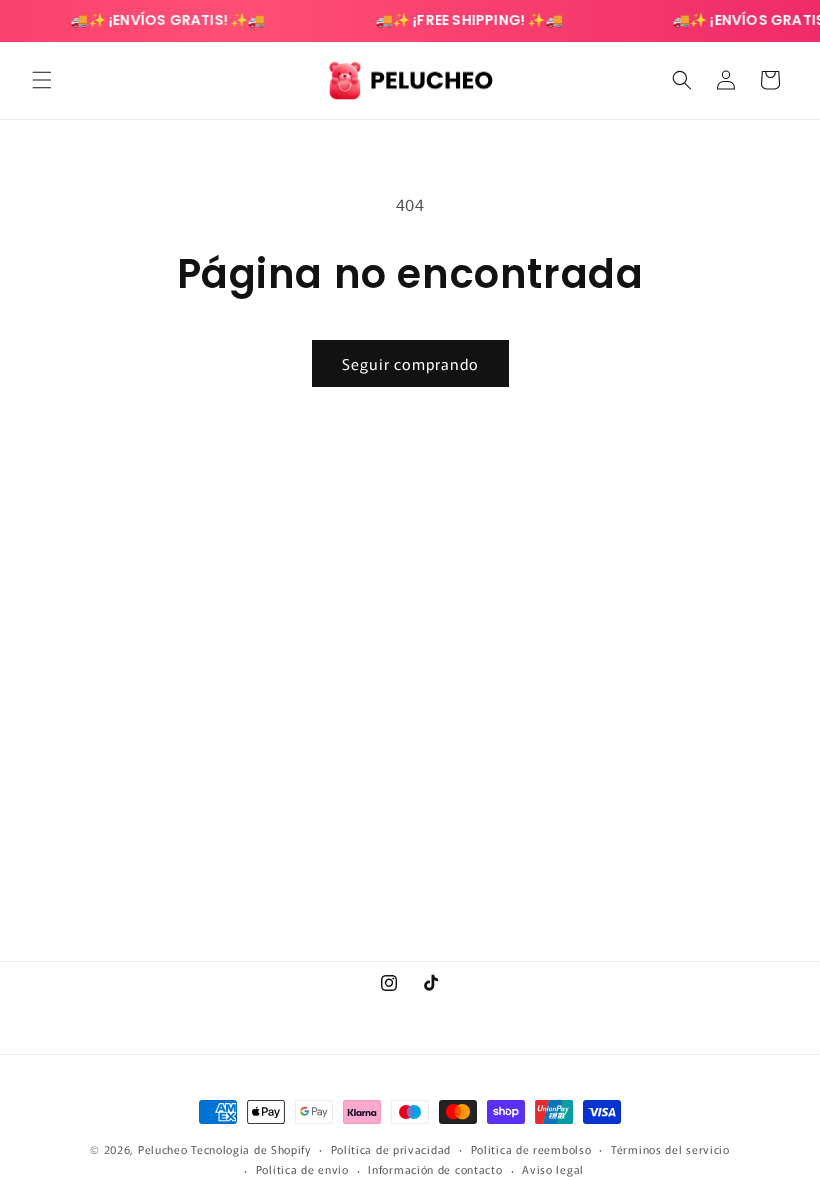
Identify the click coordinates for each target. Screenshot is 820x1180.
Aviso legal (553, 1169)
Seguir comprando (410, 363)
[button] (42, 80)
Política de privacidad (391, 1149)
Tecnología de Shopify (251, 1149)
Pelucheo (163, 1149)
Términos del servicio (670, 1149)
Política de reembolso (531, 1149)
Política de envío (302, 1169)
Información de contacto (435, 1169)
